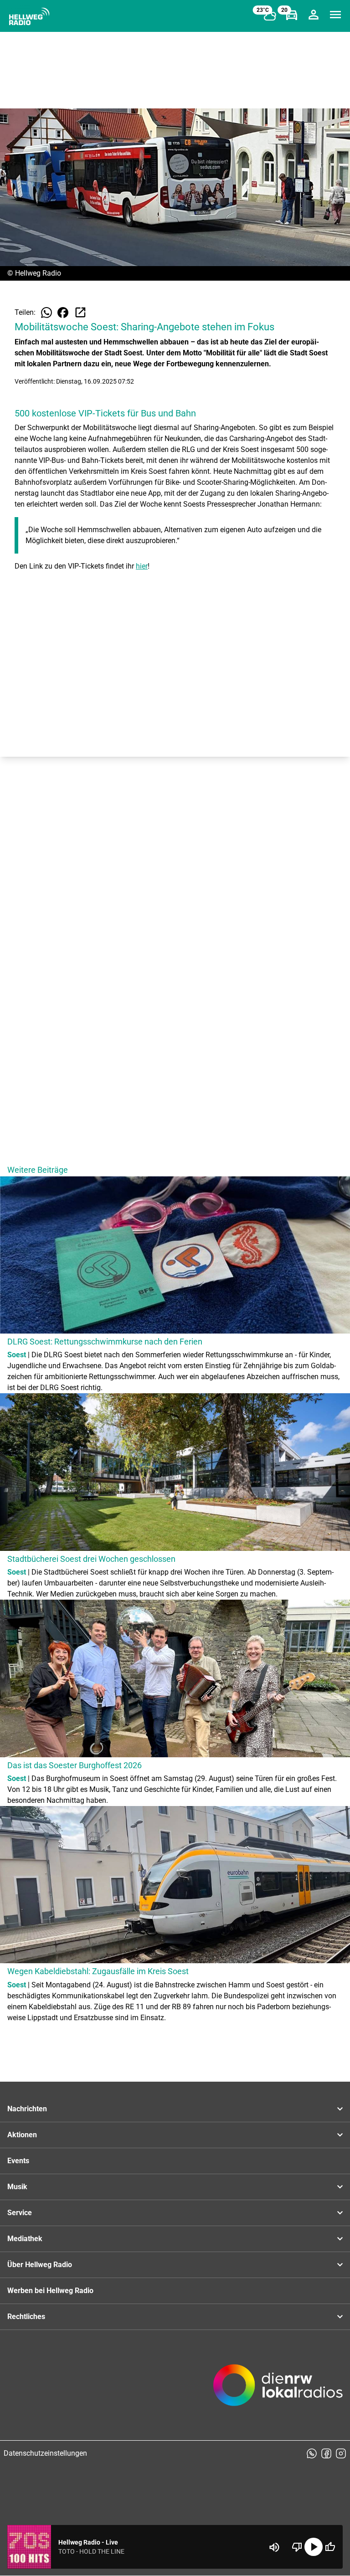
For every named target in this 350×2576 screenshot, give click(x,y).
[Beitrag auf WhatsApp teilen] (46, 313)
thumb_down (297, 2547)
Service (20, 2213)
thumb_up (330, 2547)
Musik (17, 2187)
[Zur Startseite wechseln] (29, 16)
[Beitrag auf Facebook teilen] (63, 313)
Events (18, 2161)
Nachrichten (27, 2109)
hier (142, 566)
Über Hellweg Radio (40, 2265)
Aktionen (22, 2135)
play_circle (314, 2547)
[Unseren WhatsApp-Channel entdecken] (312, 2453)
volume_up (274, 2547)
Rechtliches (26, 2317)
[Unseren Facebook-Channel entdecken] (326, 2453)
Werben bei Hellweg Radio (50, 2291)
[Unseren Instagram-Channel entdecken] (341, 2453)
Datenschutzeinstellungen (45, 2453)
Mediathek (25, 2239)
